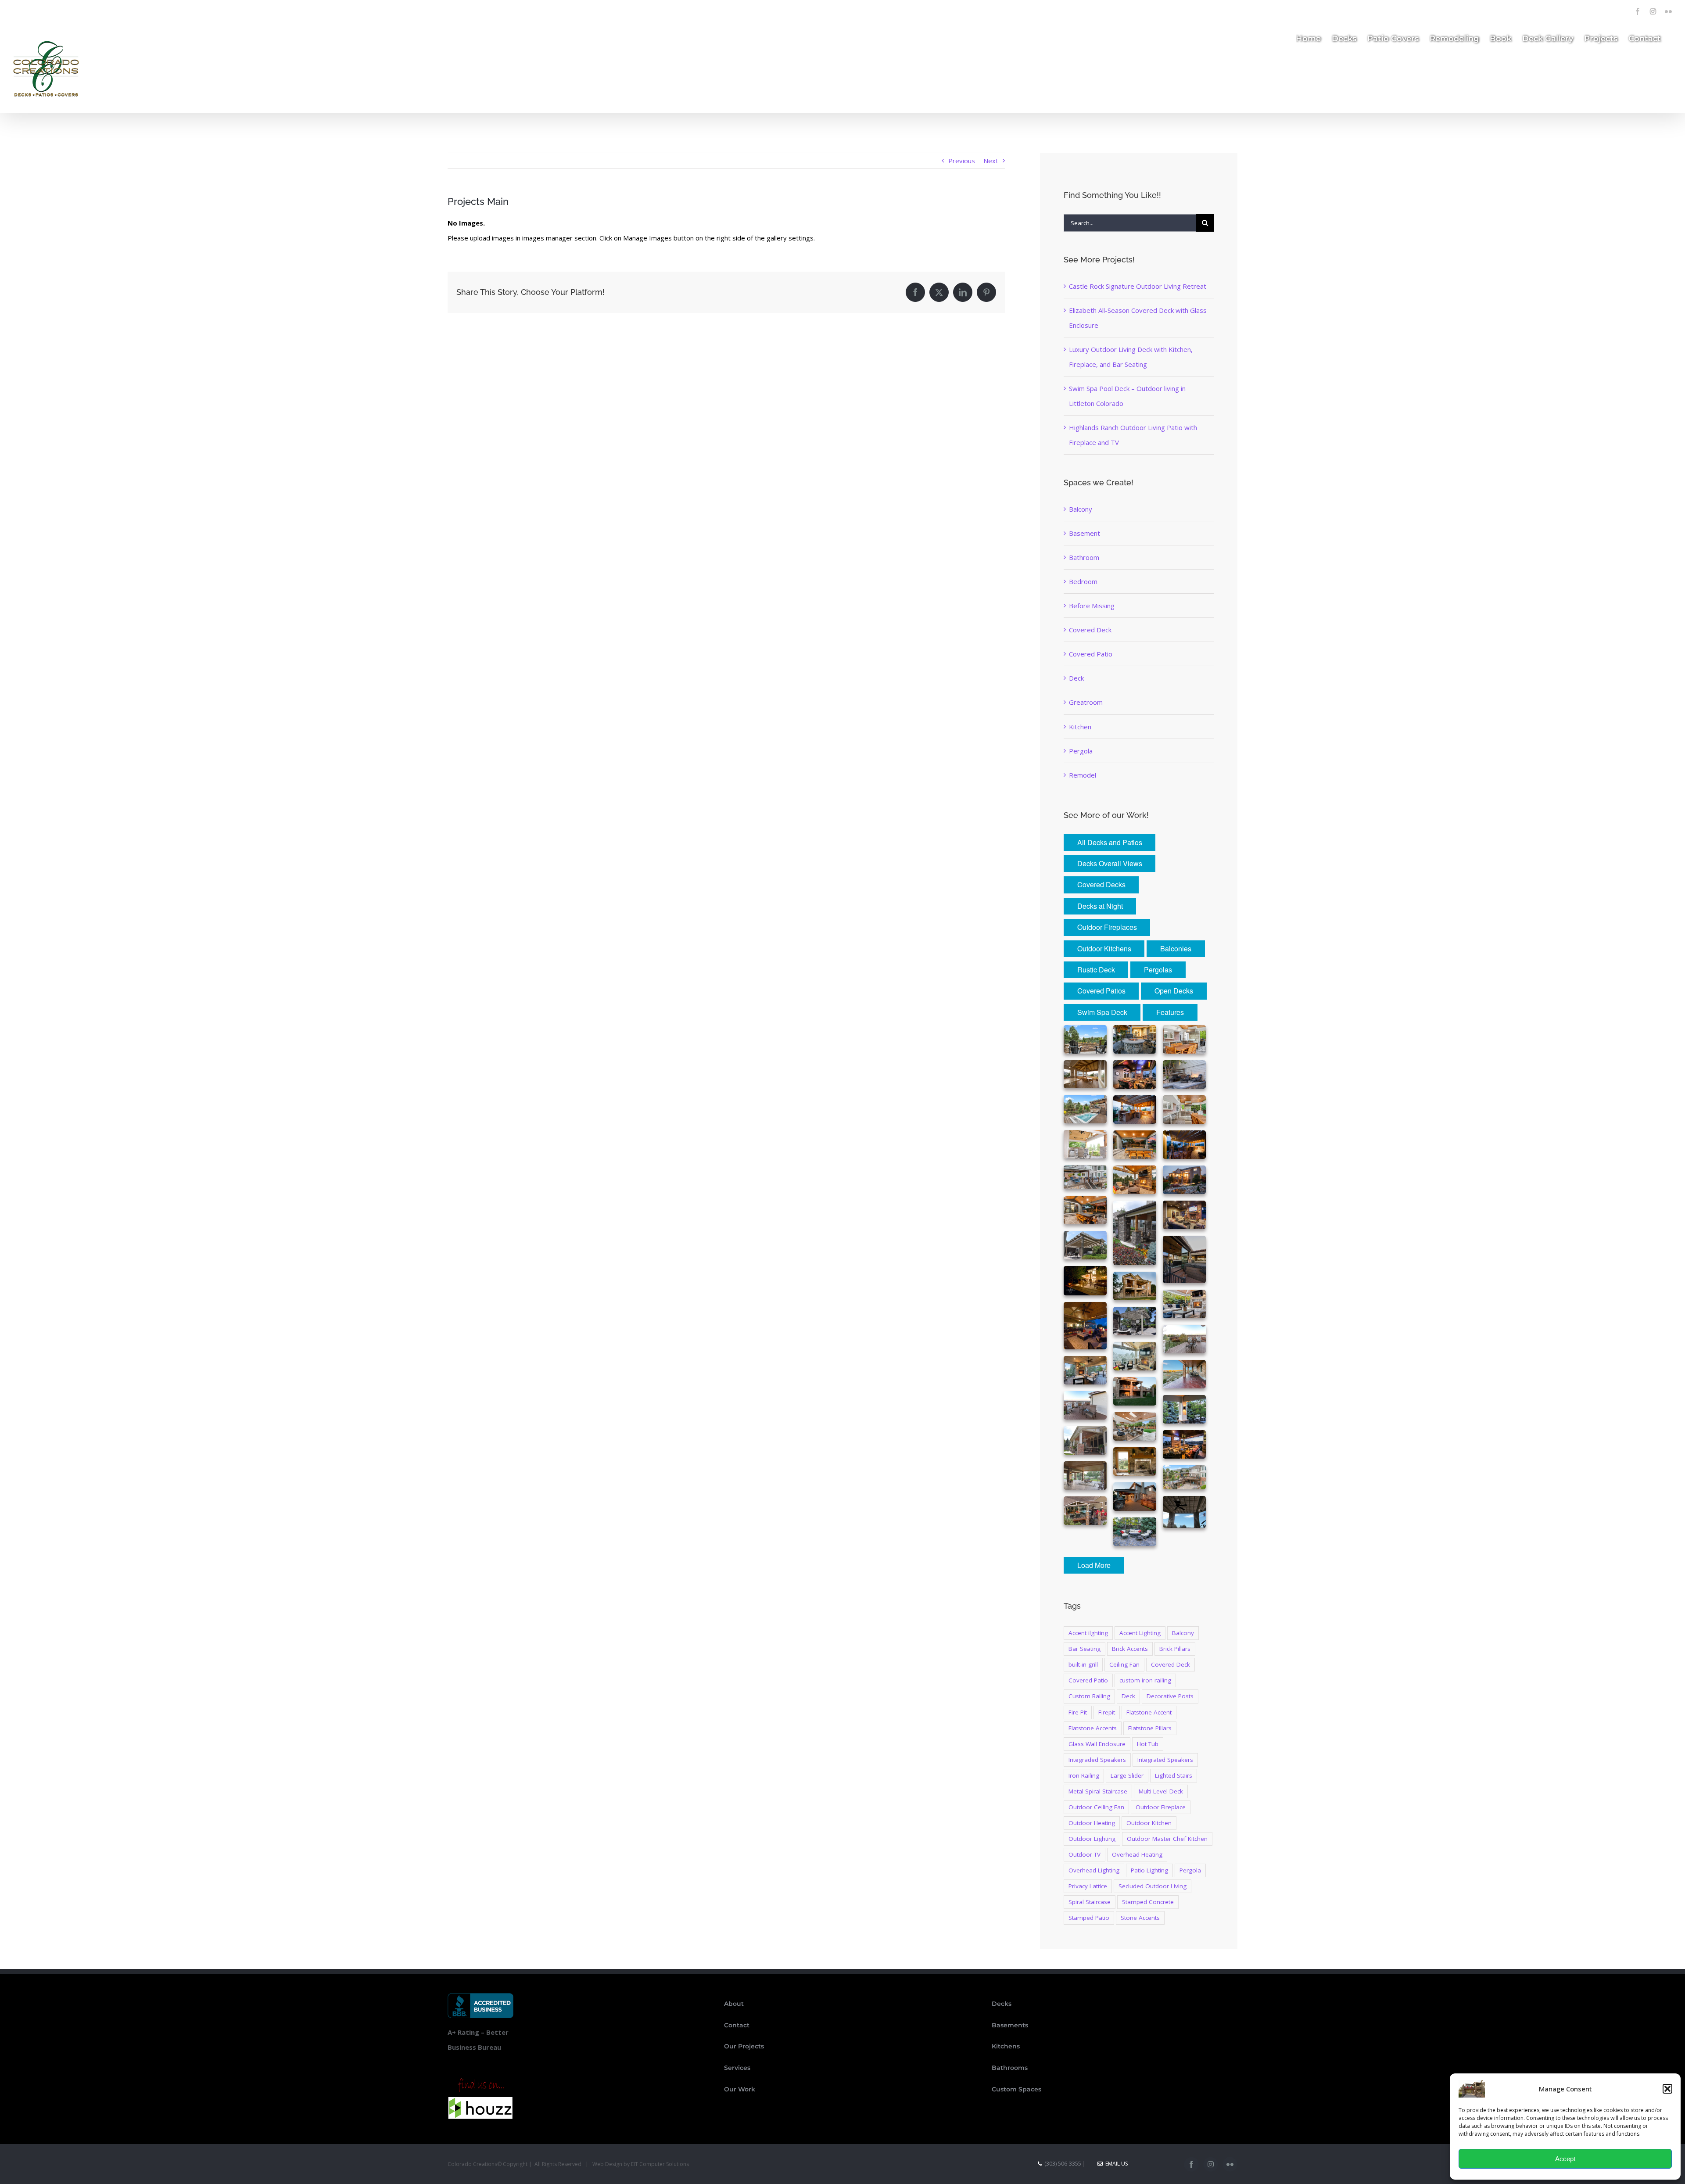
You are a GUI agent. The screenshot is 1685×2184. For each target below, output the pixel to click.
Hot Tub (1148, 1744)
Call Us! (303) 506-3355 (48, 9)
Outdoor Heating (1092, 1823)
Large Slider (1127, 1775)
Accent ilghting (1088, 1633)
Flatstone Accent (1149, 1712)
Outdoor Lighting (1092, 1839)
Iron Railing (1084, 1775)
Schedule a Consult (119, 9)
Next (991, 161)
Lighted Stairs (1174, 1775)
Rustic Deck (1096, 970)
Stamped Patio (1089, 1918)
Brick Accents (1130, 1649)
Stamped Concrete (1148, 1902)
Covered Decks (1101, 884)
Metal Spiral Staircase (1098, 1791)
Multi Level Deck (1161, 1791)
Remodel (1083, 775)
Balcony (1081, 509)
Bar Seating (1084, 1649)
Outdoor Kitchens (1104, 949)
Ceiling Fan (1124, 1664)
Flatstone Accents (1093, 1728)
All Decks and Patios (1110, 842)
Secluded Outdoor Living (1153, 1886)
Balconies (1176, 949)
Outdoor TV (1084, 1854)
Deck (1076, 678)
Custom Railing (1089, 1696)
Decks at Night (1100, 906)
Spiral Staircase (1090, 1902)
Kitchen (1080, 727)
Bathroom (1084, 557)
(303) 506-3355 (1063, 2164)
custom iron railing (1145, 1680)
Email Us (1115, 2164)
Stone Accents (1140, 1918)
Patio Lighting (1149, 1870)
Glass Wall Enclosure (1097, 1744)
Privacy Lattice (1088, 1886)
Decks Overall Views (1110, 863)
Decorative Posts (1170, 1696)
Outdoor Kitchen (1149, 1823)
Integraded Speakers (1097, 1760)
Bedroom (1083, 581)
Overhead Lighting (1094, 1870)
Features (1170, 1012)
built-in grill (1083, 1664)
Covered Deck (1090, 630)
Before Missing (1092, 606)
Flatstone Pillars (1150, 1728)
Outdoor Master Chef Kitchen (1167, 1839)
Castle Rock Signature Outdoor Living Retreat (1138, 286)
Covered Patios (1101, 991)
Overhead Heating (1137, 1854)
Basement (1084, 533)
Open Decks (1174, 991)
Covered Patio (1091, 654)
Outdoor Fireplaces (1107, 927)
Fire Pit (1078, 1712)
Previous (962, 161)
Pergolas (1158, 970)
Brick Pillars (1175, 1649)
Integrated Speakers (1165, 1760)
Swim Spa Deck (1102, 1012)
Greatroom (1086, 702)
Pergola (1081, 751)
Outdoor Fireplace (1161, 1807)
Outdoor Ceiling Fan (1096, 1807)
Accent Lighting (1140, 1633)
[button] (1667, 2089)
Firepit (1107, 1712)
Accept (1565, 2159)
